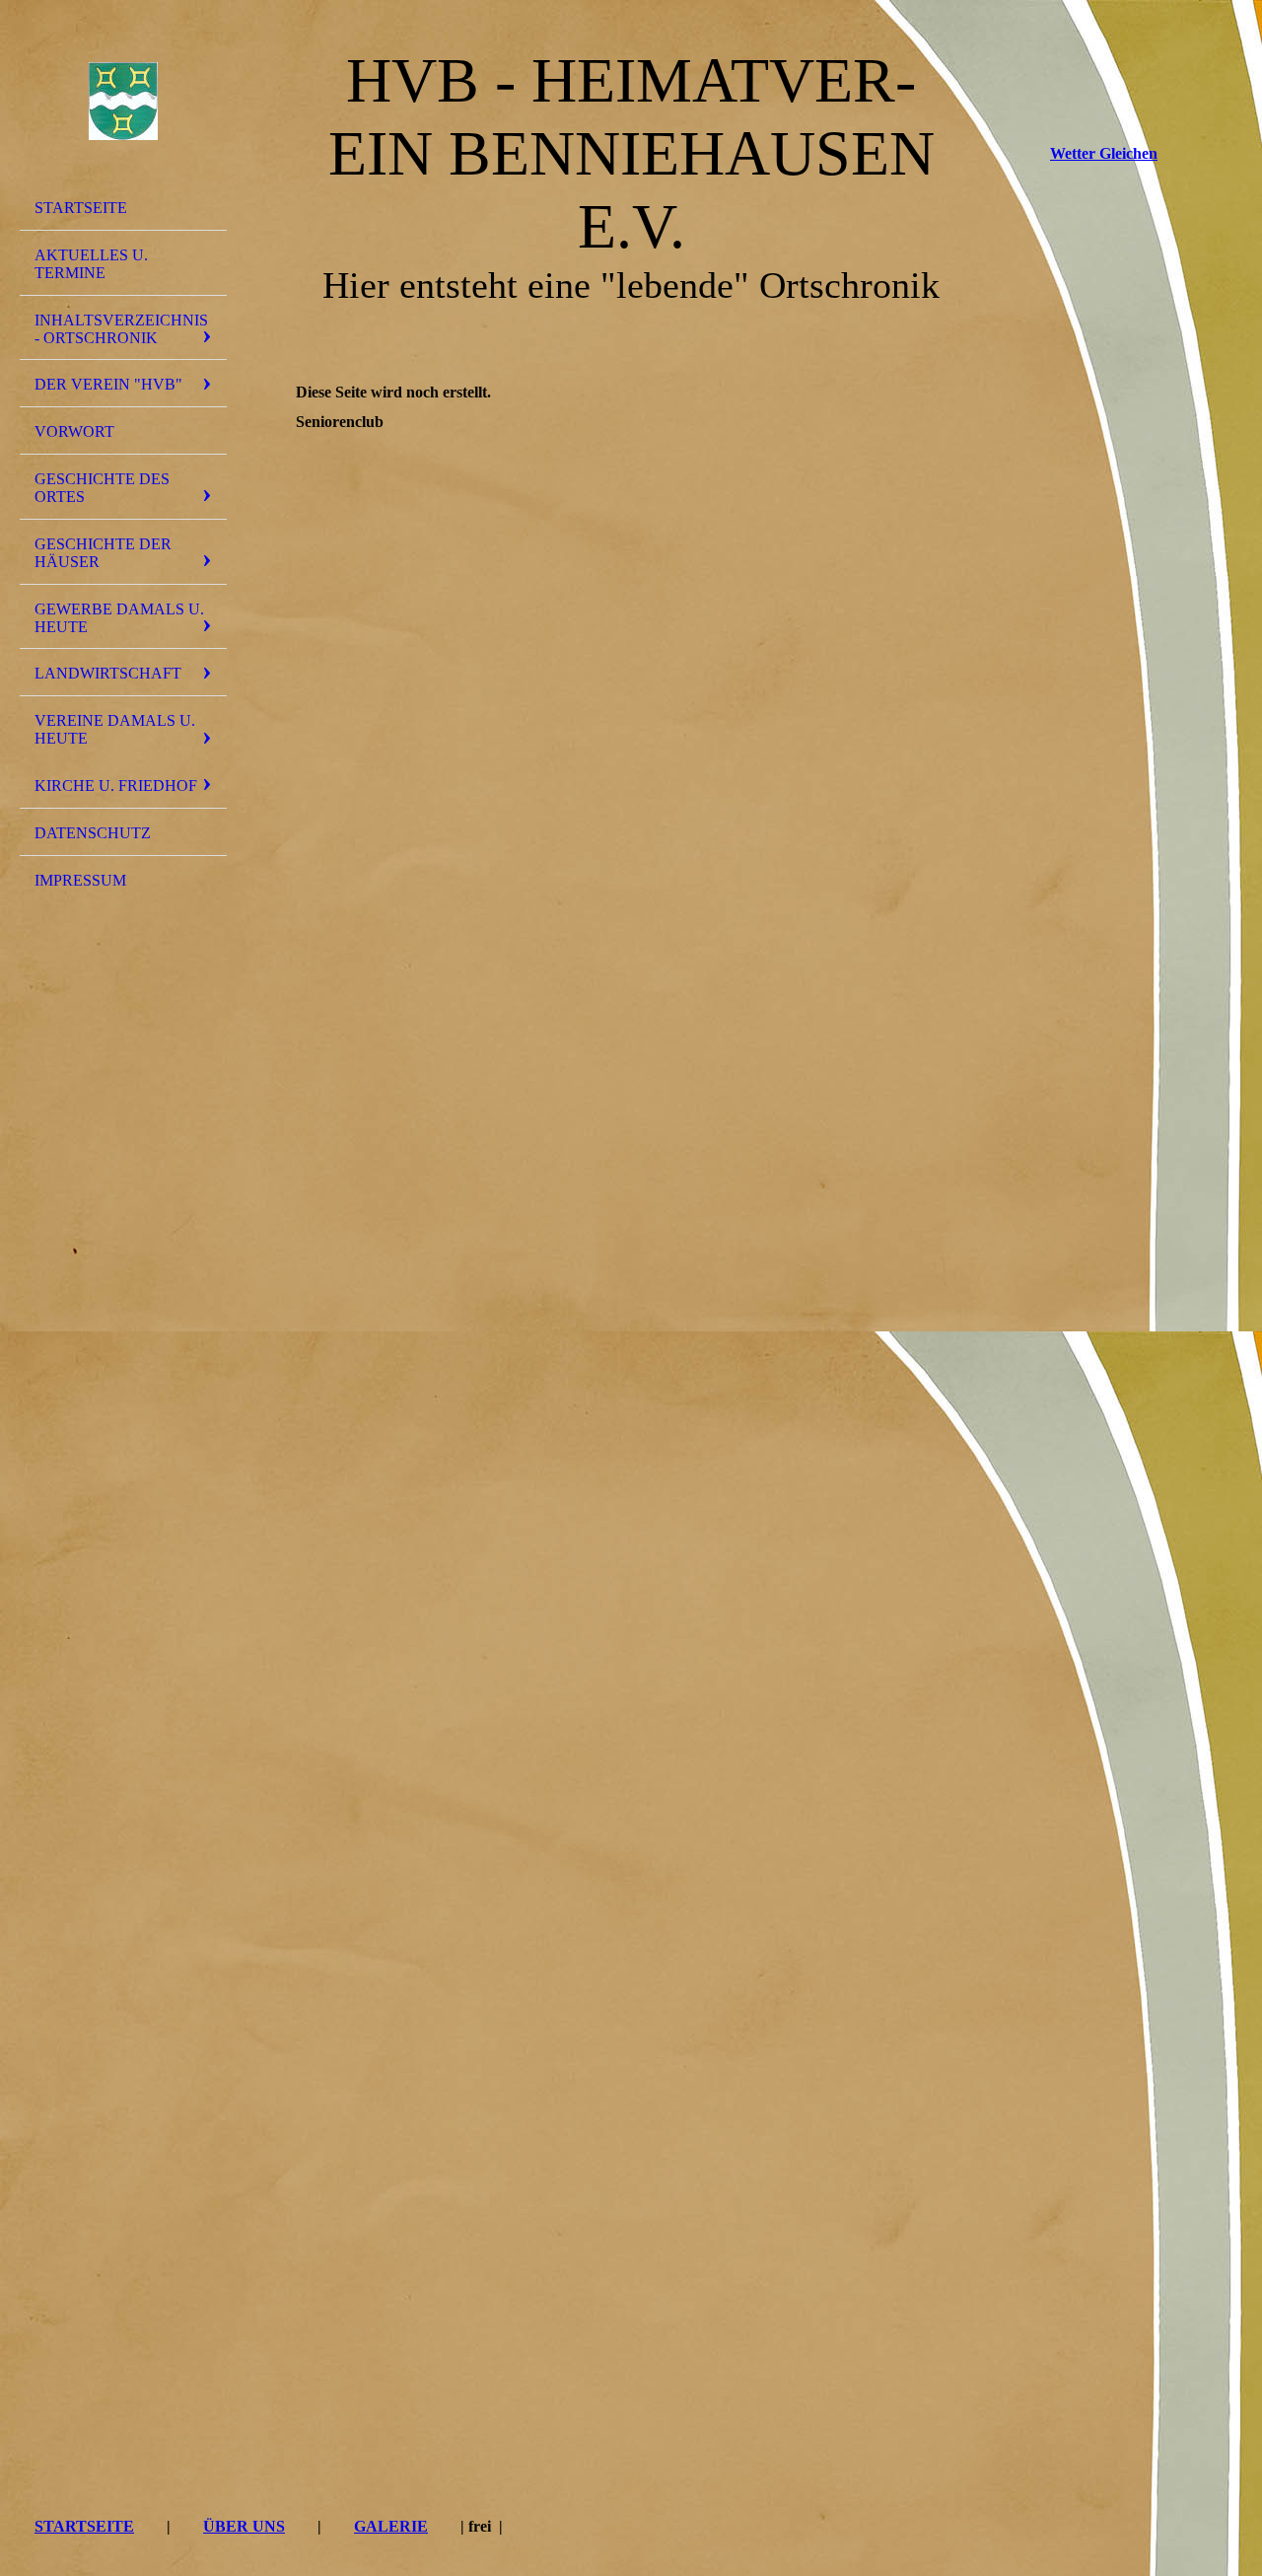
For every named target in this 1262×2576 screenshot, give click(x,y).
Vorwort (74, 431)
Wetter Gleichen (1104, 153)
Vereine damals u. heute (115, 729)
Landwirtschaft (108, 673)
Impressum (80, 880)
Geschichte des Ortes (102, 488)
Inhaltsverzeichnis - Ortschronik (121, 329)
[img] (123, 102)
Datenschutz (93, 833)
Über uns (244, 2526)
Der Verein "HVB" (108, 384)
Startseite (81, 208)
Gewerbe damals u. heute (119, 618)
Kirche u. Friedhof (116, 786)
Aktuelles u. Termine (91, 264)
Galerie (391, 2526)
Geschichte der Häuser (103, 553)
